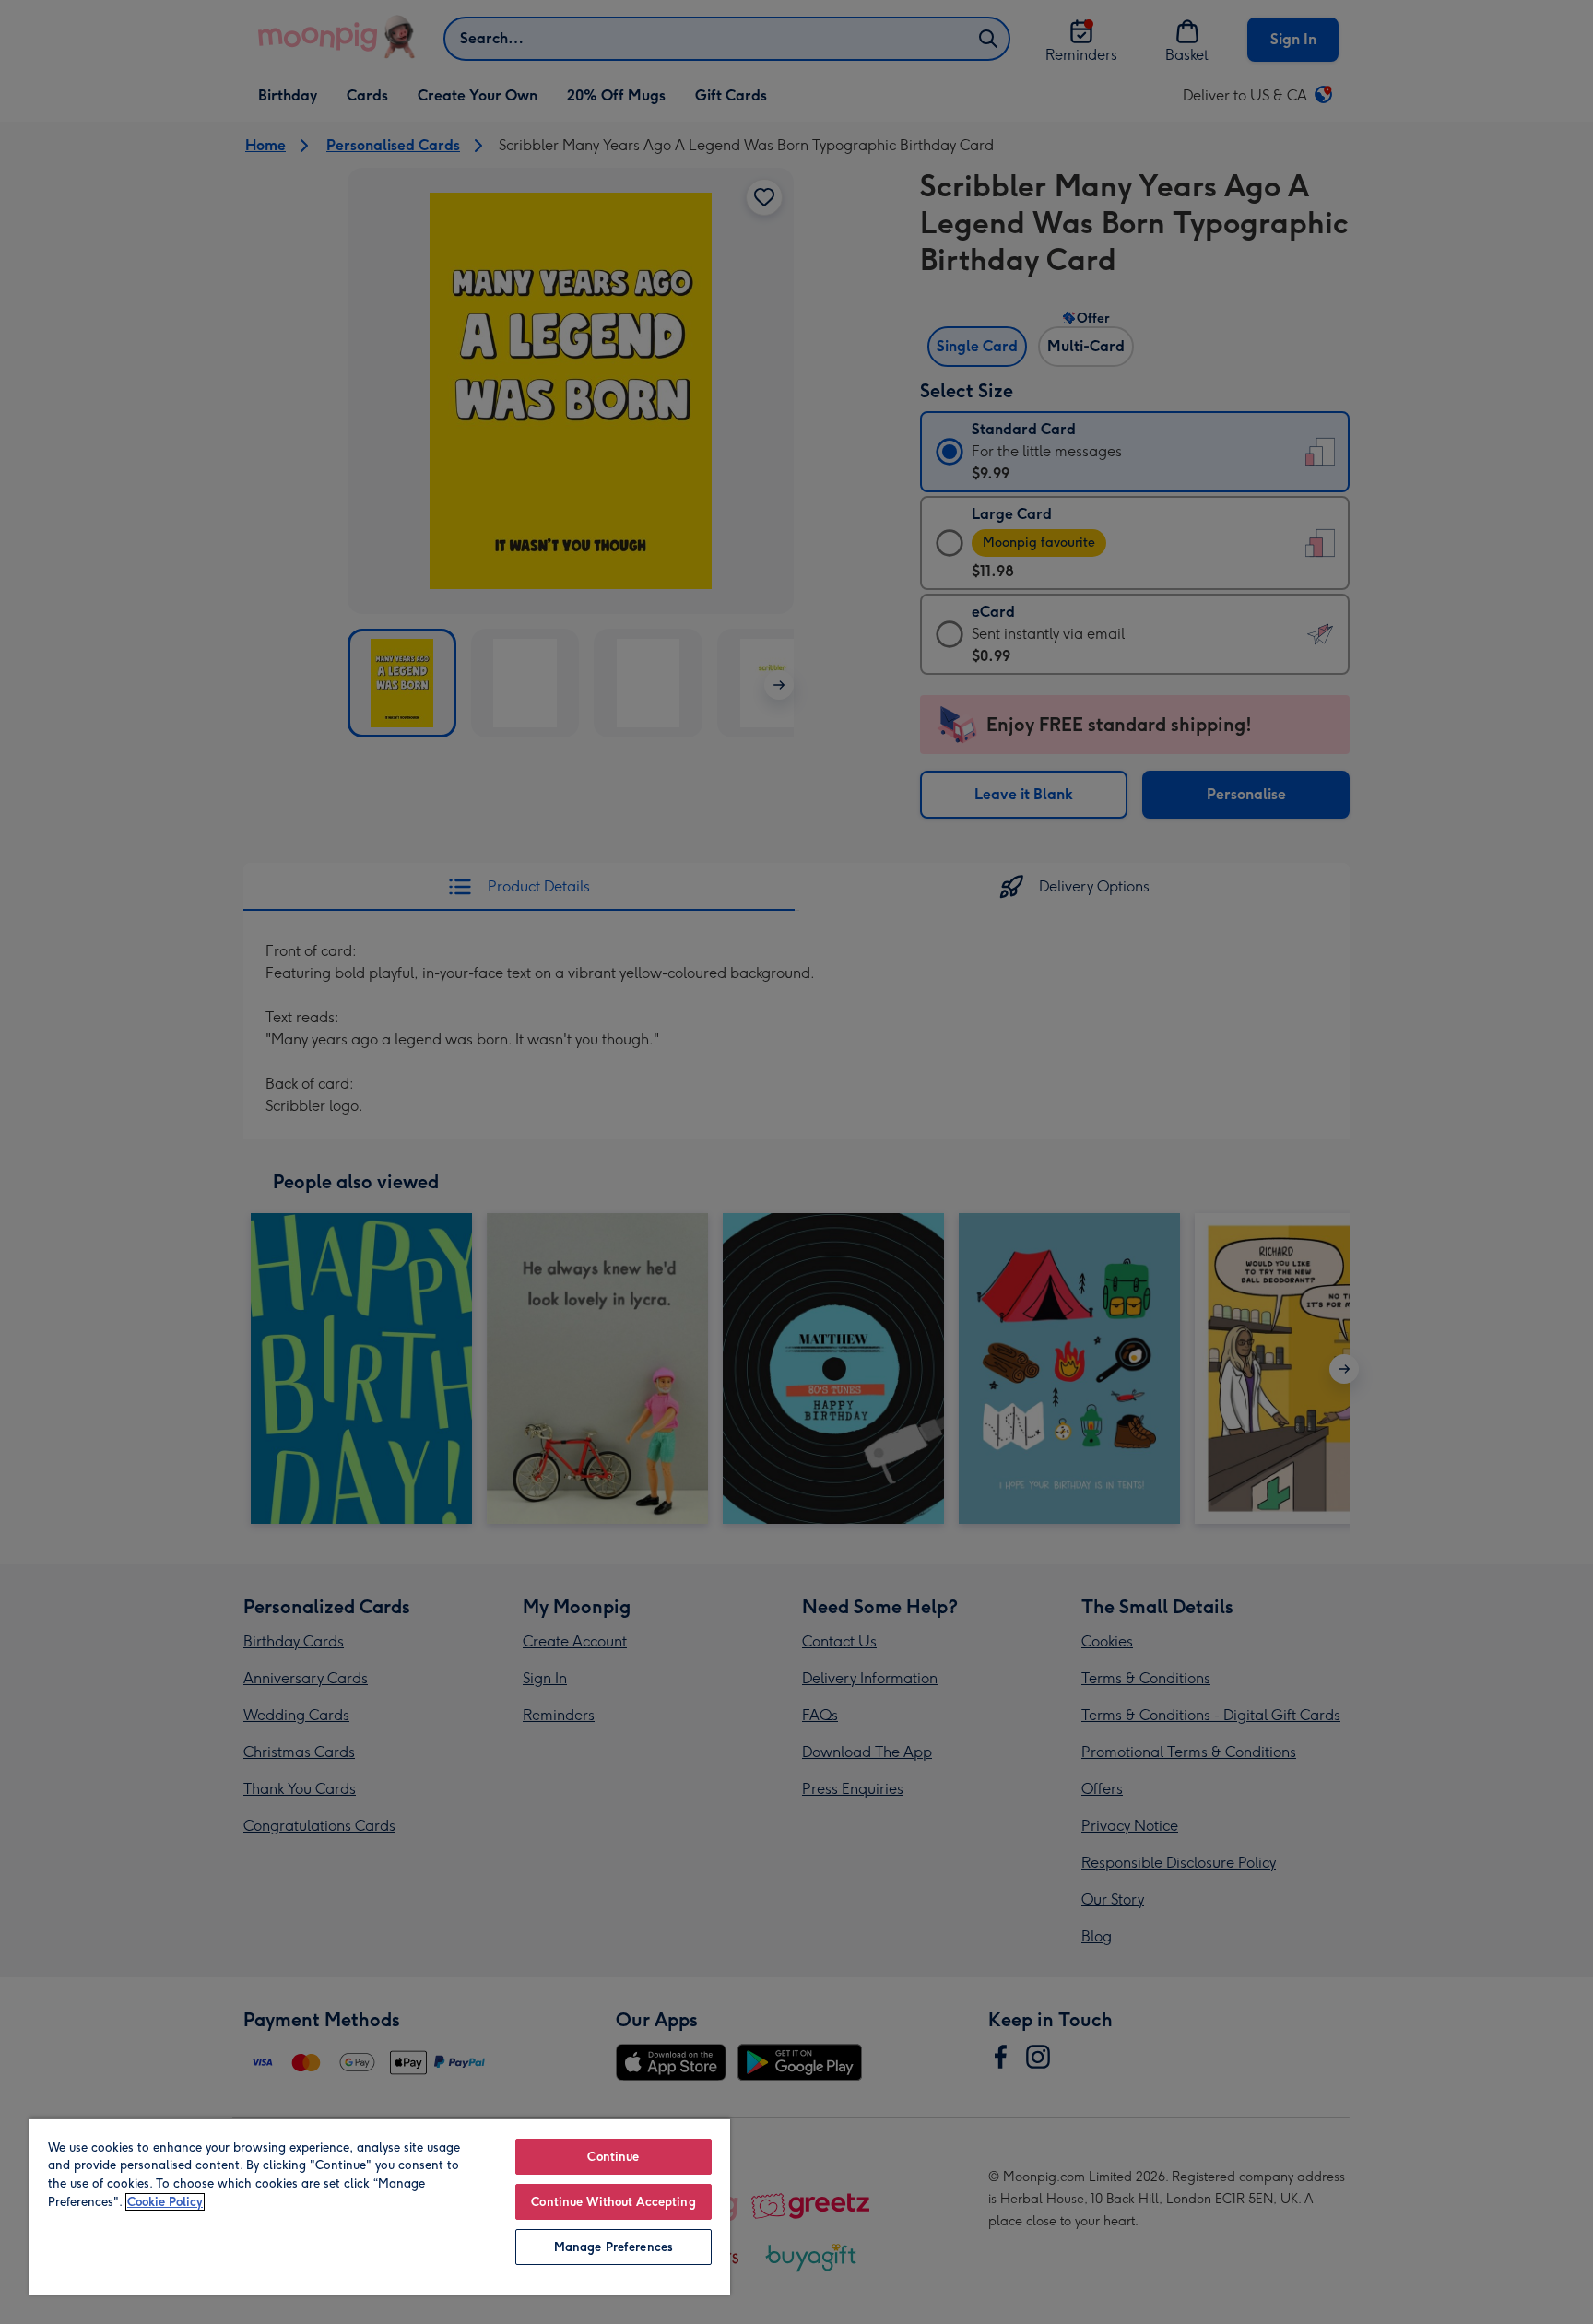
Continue (613, 2157)
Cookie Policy (165, 2202)
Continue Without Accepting (613, 2202)
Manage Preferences (614, 2247)
